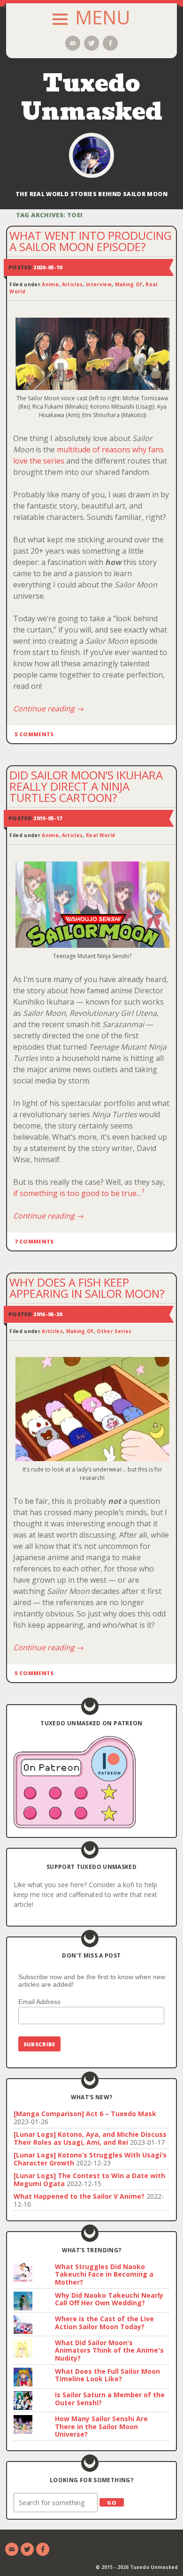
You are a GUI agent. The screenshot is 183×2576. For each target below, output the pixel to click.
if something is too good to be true (75, 1193)
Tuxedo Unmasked (92, 97)
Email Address (39, 2002)
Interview (99, 284)
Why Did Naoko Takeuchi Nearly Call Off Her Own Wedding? (109, 2299)
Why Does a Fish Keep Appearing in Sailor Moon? (87, 1288)
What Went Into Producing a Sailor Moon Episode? (91, 241)
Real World (100, 835)
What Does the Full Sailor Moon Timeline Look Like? (107, 2375)
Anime (50, 284)
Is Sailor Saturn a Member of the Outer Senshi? (110, 2399)
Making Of (129, 284)
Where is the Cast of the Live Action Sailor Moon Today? (104, 2323)
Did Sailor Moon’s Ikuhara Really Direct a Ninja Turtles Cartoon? (86, 786)
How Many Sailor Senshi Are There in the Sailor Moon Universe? (101, 2427)
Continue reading (49, 709)
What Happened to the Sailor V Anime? (79, 2196)
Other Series (114, 1331)
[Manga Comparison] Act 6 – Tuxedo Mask (85, 2114)
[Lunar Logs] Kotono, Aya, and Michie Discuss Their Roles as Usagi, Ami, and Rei (90, 2138)
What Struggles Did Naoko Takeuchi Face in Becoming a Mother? (104, 2275)
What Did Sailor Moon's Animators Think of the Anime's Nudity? (109, 2351)
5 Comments (34, 734)
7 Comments (34, 1241)
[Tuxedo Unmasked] (91, 155)
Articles (72, 284)
